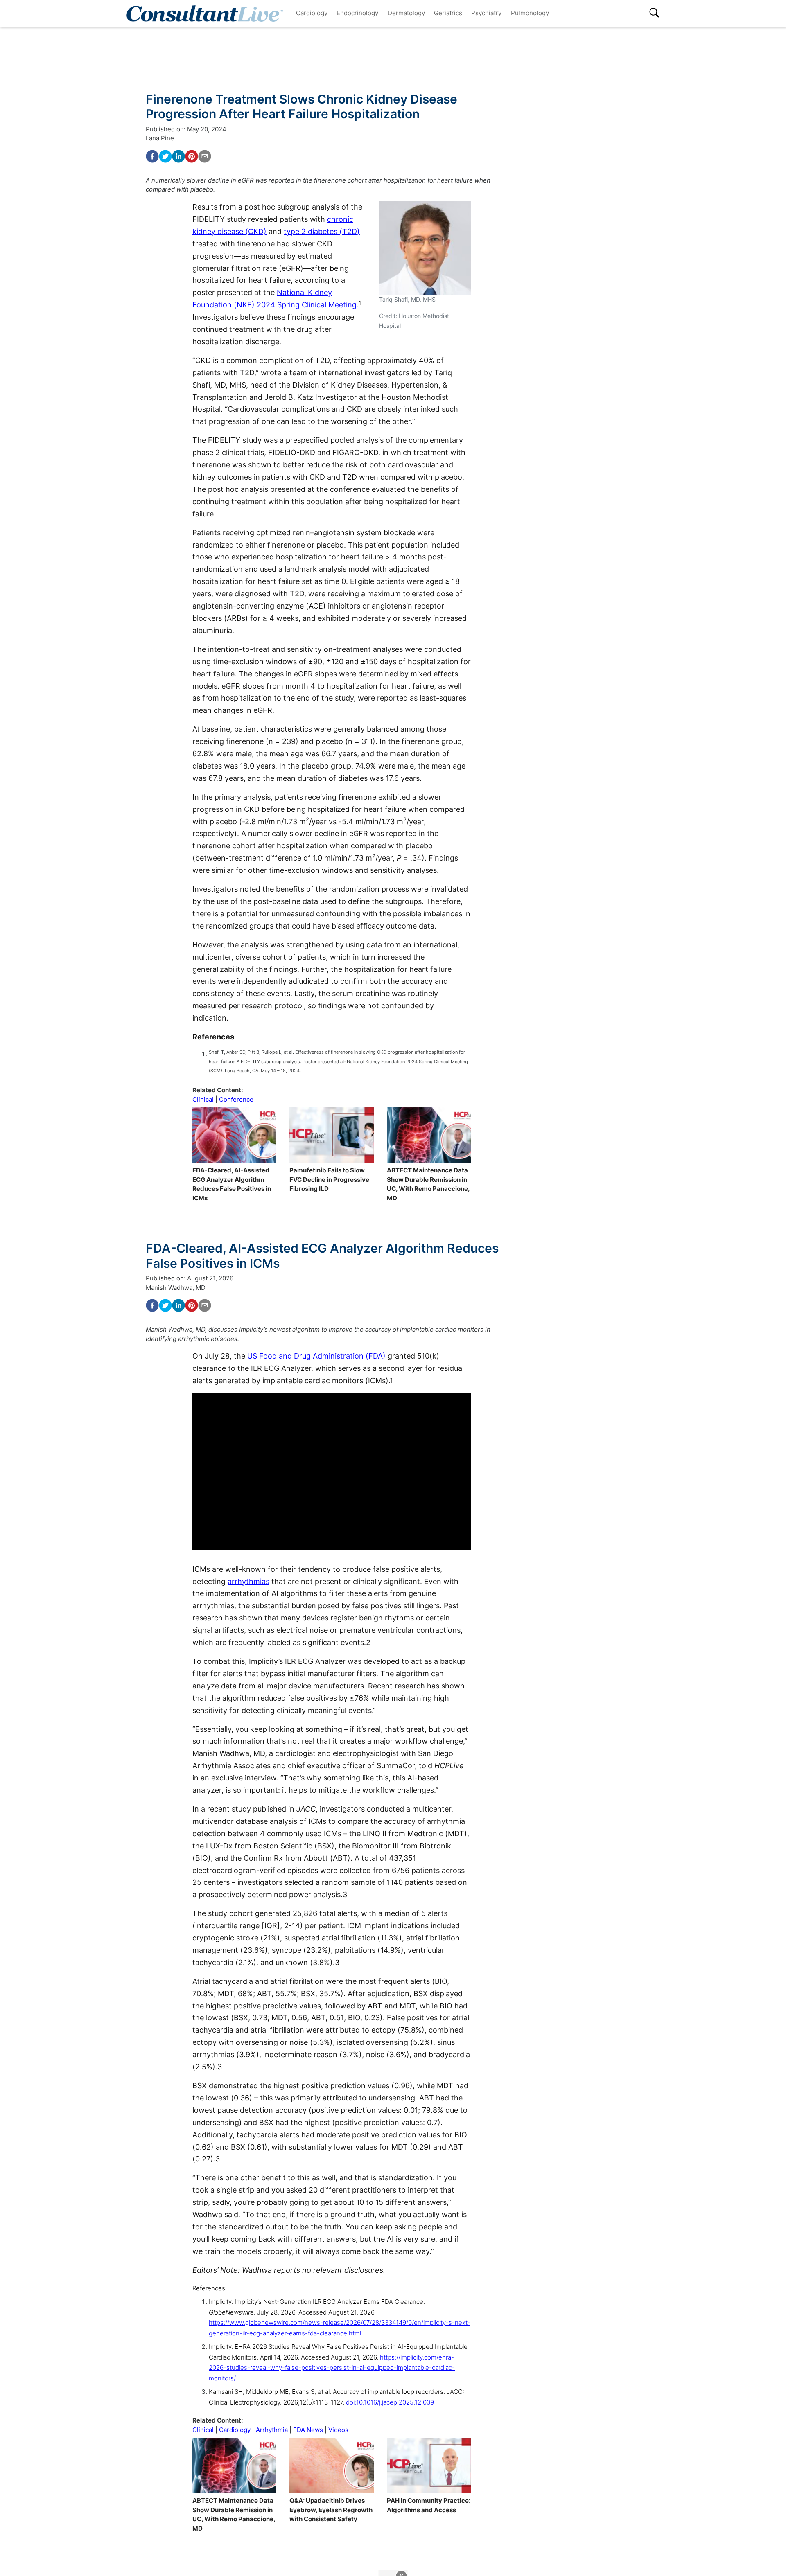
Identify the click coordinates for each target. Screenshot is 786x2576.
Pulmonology (530, 13)
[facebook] (152, 156)
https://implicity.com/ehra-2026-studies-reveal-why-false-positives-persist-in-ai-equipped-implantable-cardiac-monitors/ (332, 2368)
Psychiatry (486, 13)
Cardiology (312, 13)
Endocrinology (357, 13)
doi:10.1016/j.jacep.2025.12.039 (390, 2402)
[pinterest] (192, 156)
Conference (236, 1099)
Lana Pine (160, 138)
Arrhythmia (272, 2430)
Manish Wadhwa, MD (176, 1288)
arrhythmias (248, 1581)
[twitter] (165, 156)
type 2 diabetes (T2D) (322, 231)
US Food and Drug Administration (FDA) (316, 1356)
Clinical (203, 1099)
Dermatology (406, 13)
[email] (205, 156)
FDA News (308, 2430)
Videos (338, 2430)
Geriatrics (448, 13)
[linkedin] (178, 156)
